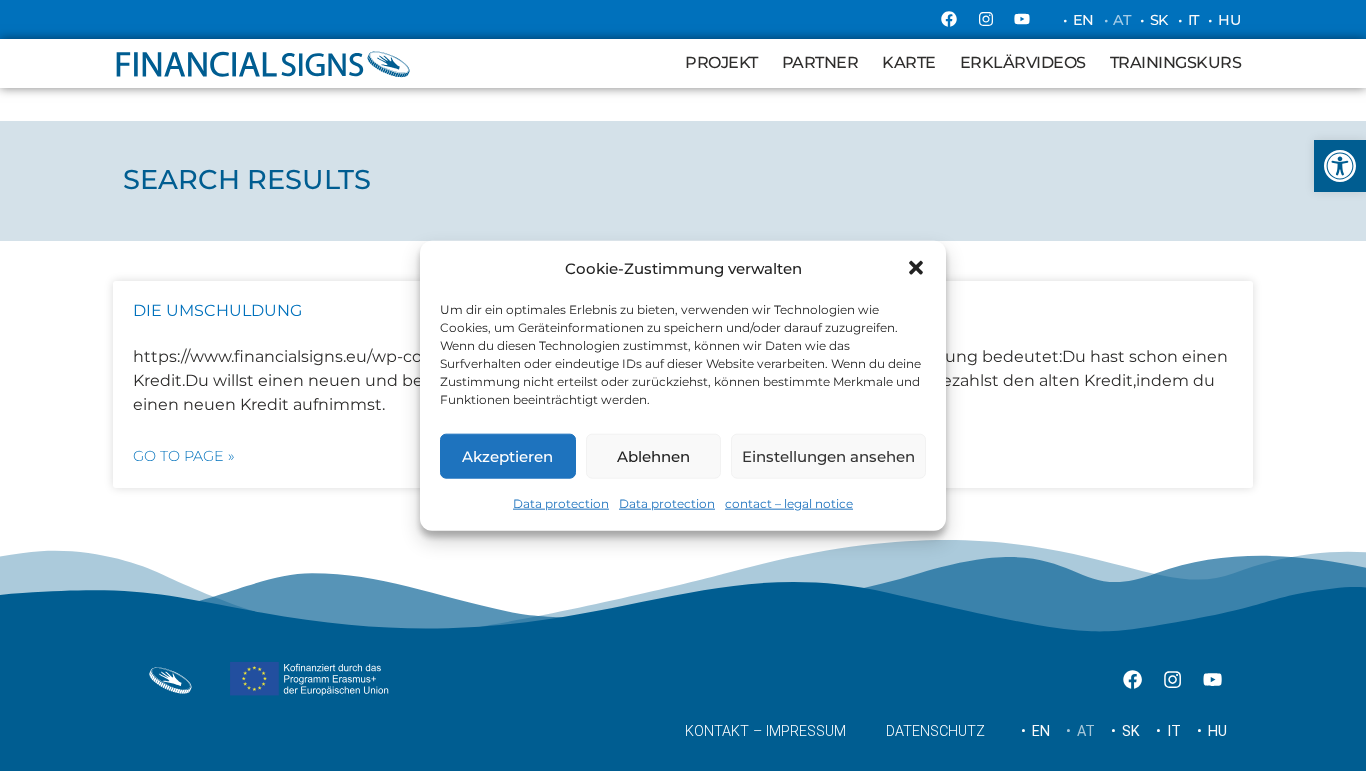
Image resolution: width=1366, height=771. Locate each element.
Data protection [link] (561, 503)
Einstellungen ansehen (828, 455)
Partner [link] (820, 62)
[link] (1340, 166)
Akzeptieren (507, 455)
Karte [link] (909, 62)
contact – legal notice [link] (789, 503)
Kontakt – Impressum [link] (765, 731)
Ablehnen (653, 455)
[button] (916, 268)
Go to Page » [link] (184, 456)
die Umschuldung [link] (217, 310)
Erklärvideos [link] (1023, 62)
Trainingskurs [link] (1176, 62)
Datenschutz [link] (935, 731)
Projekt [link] (721, 62)
